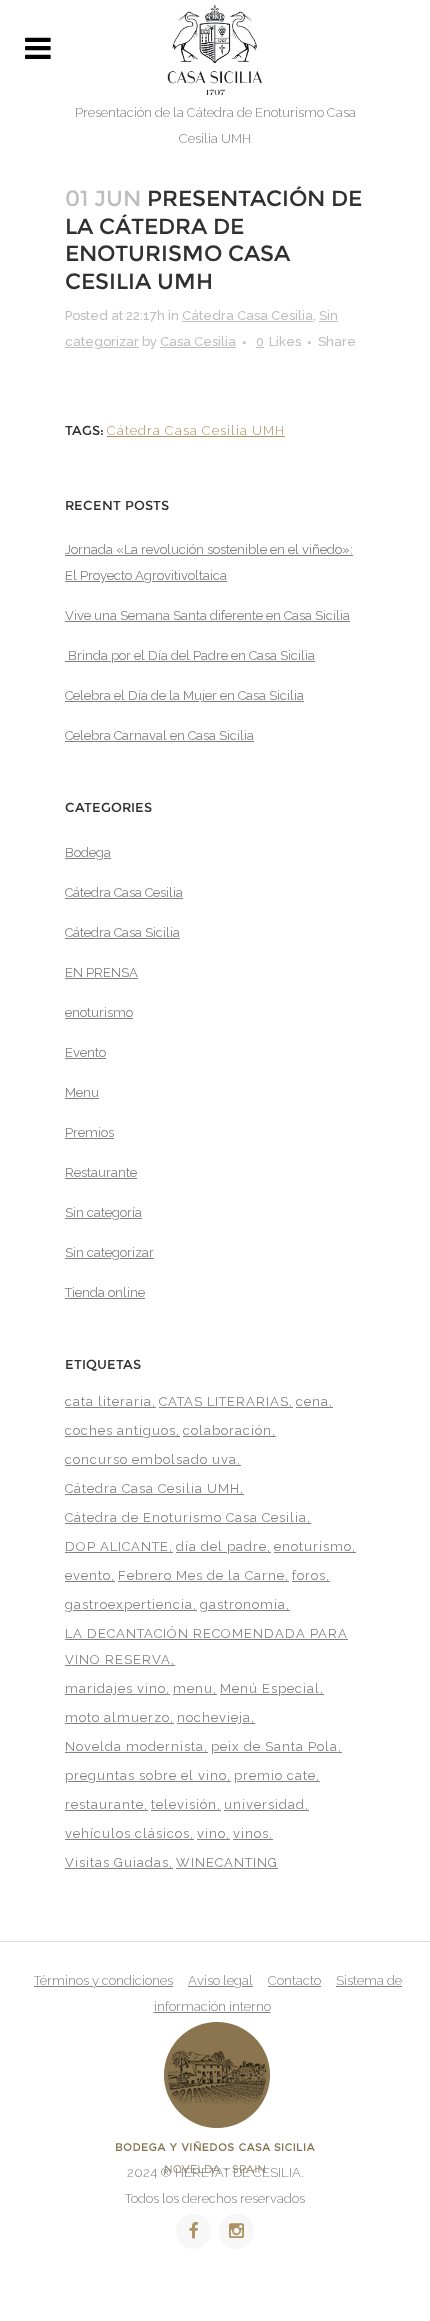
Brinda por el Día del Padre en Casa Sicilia (190, 655)
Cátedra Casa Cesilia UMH (196, 430)
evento (88, 1575)
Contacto (294, 1980)
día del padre (221, 1546)
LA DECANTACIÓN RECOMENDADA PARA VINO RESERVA (206, 1646)
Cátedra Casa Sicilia (122, 932)
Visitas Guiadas (117, 1862)
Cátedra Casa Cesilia (247, 315)
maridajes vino (115, 1688)
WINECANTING (227, 1862)
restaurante (104, 1804)
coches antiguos (120, 1430)
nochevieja (214, 1717)
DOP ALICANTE (117, 1546)
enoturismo (99, 1012)
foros (309, 1575)
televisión (184, 1804)
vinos (251, 1833)
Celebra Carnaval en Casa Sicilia (159, 735)
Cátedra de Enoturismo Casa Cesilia (186, 1517)
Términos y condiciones (103, 1980)
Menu (82, 1092)
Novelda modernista (134, 1746)
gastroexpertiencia (129, 1604)
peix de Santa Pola (274, 1746)
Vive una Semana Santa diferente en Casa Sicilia (207, 615)
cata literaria (108, 1401)
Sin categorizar (109, 1252)
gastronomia (243, 1604)
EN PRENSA (101, 972)
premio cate (275, 1775)
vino (211, 1833)
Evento (85, 1052)
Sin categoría (103, 1212)
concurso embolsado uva (151, 1459)
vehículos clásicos (127, 1833)
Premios (89, 1132)
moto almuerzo (117, 1717)
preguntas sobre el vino (146, 1775)
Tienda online (105, 1292)
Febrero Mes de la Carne (201, 1575)
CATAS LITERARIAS (224, 1401)
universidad (264, 1804)
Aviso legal (220, 1980)
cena (312, 1401)
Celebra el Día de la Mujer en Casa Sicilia (184, 695)
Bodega (88, 852)
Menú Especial (270, 1688)
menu (193, 1688)
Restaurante (101, 1172)
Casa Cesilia (198, 341)
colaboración (227, 1430)
